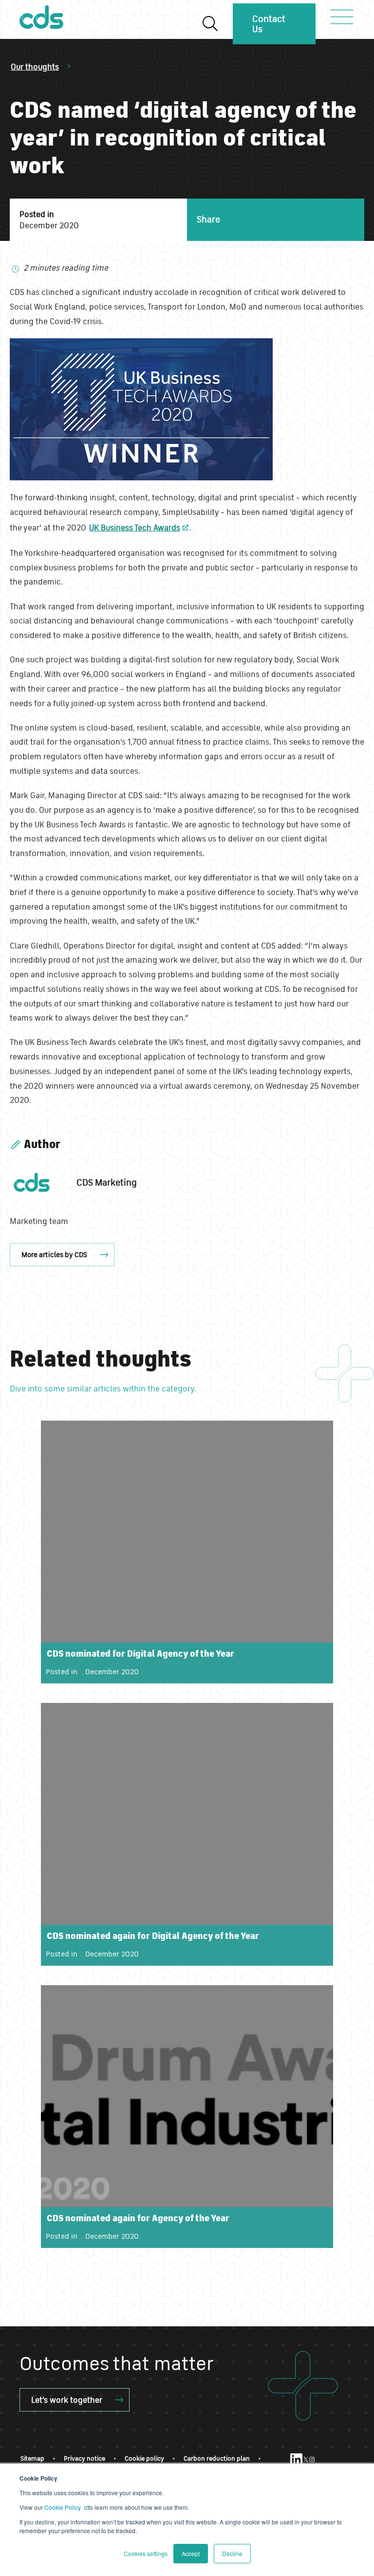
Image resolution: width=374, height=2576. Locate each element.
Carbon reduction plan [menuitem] (217, 2458)
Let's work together (67, 2400)
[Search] (210, 24)
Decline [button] (232, 2553)
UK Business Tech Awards (135, 527)
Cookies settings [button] (146, 2553)
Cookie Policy (63, 2507)
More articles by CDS (54, 1254)
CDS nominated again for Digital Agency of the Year (153, 1936)
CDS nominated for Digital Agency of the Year (140, 1653)
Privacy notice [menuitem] (84, 2458)
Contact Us (269, 24)
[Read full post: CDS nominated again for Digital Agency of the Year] (187, 1834)
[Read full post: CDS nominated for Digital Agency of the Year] (187, 1552)
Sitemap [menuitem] (32, 2458)
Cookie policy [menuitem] (144, 2458)
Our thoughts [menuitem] (35, 66)
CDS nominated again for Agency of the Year (138, 2218)
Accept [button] (191, 2553)
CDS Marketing (107, 1182)
